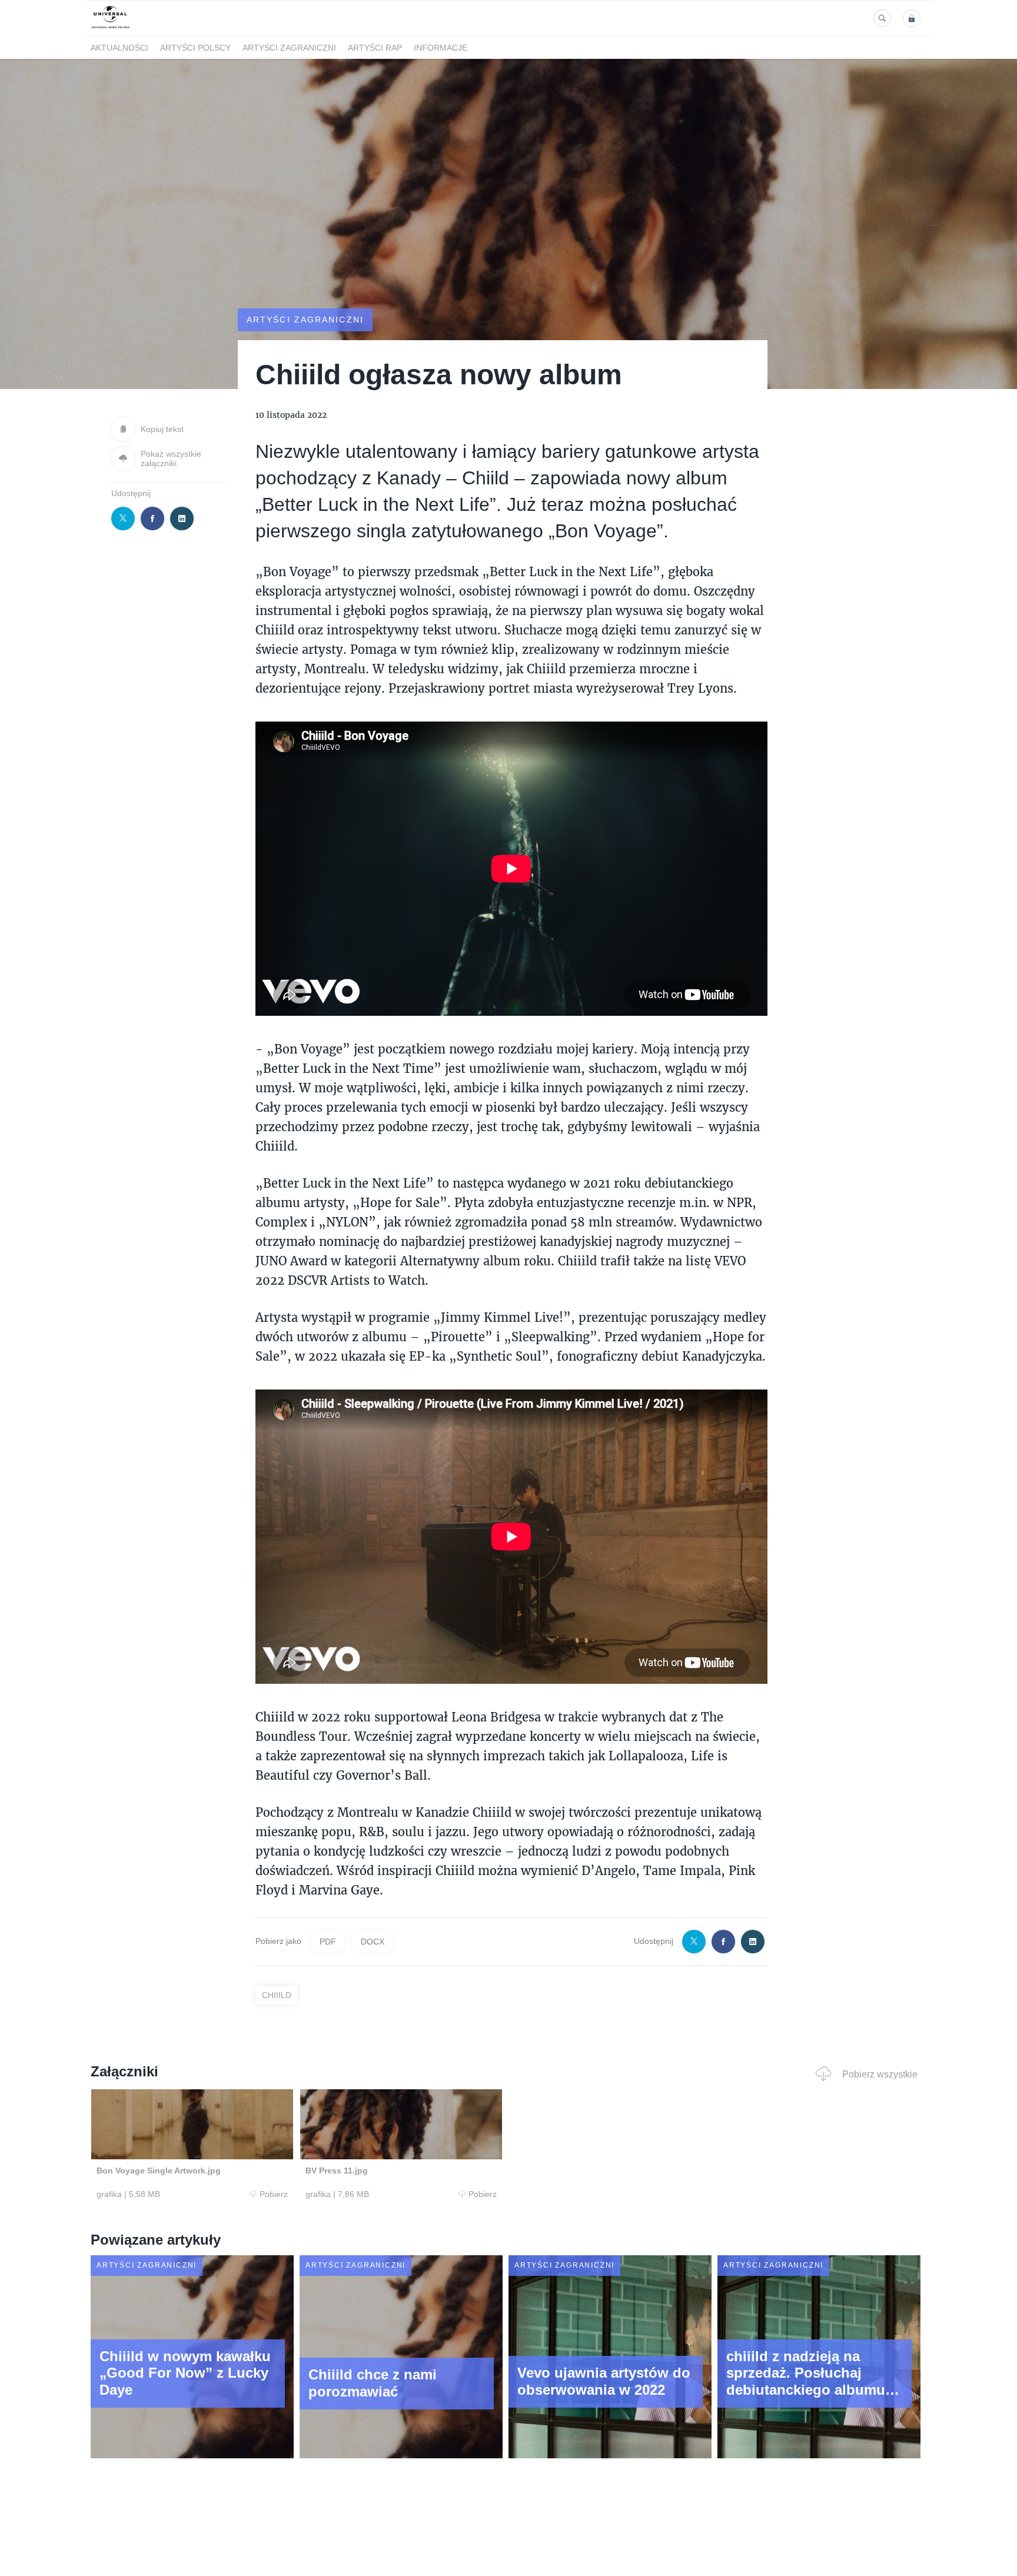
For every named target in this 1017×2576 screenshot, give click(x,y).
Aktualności (119, 48)
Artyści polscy (195, 48)
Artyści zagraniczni (289, 48)
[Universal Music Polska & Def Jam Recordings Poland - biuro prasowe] (110, 29)
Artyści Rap (375, 48)
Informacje (441, 48)
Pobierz (274, 2194)
